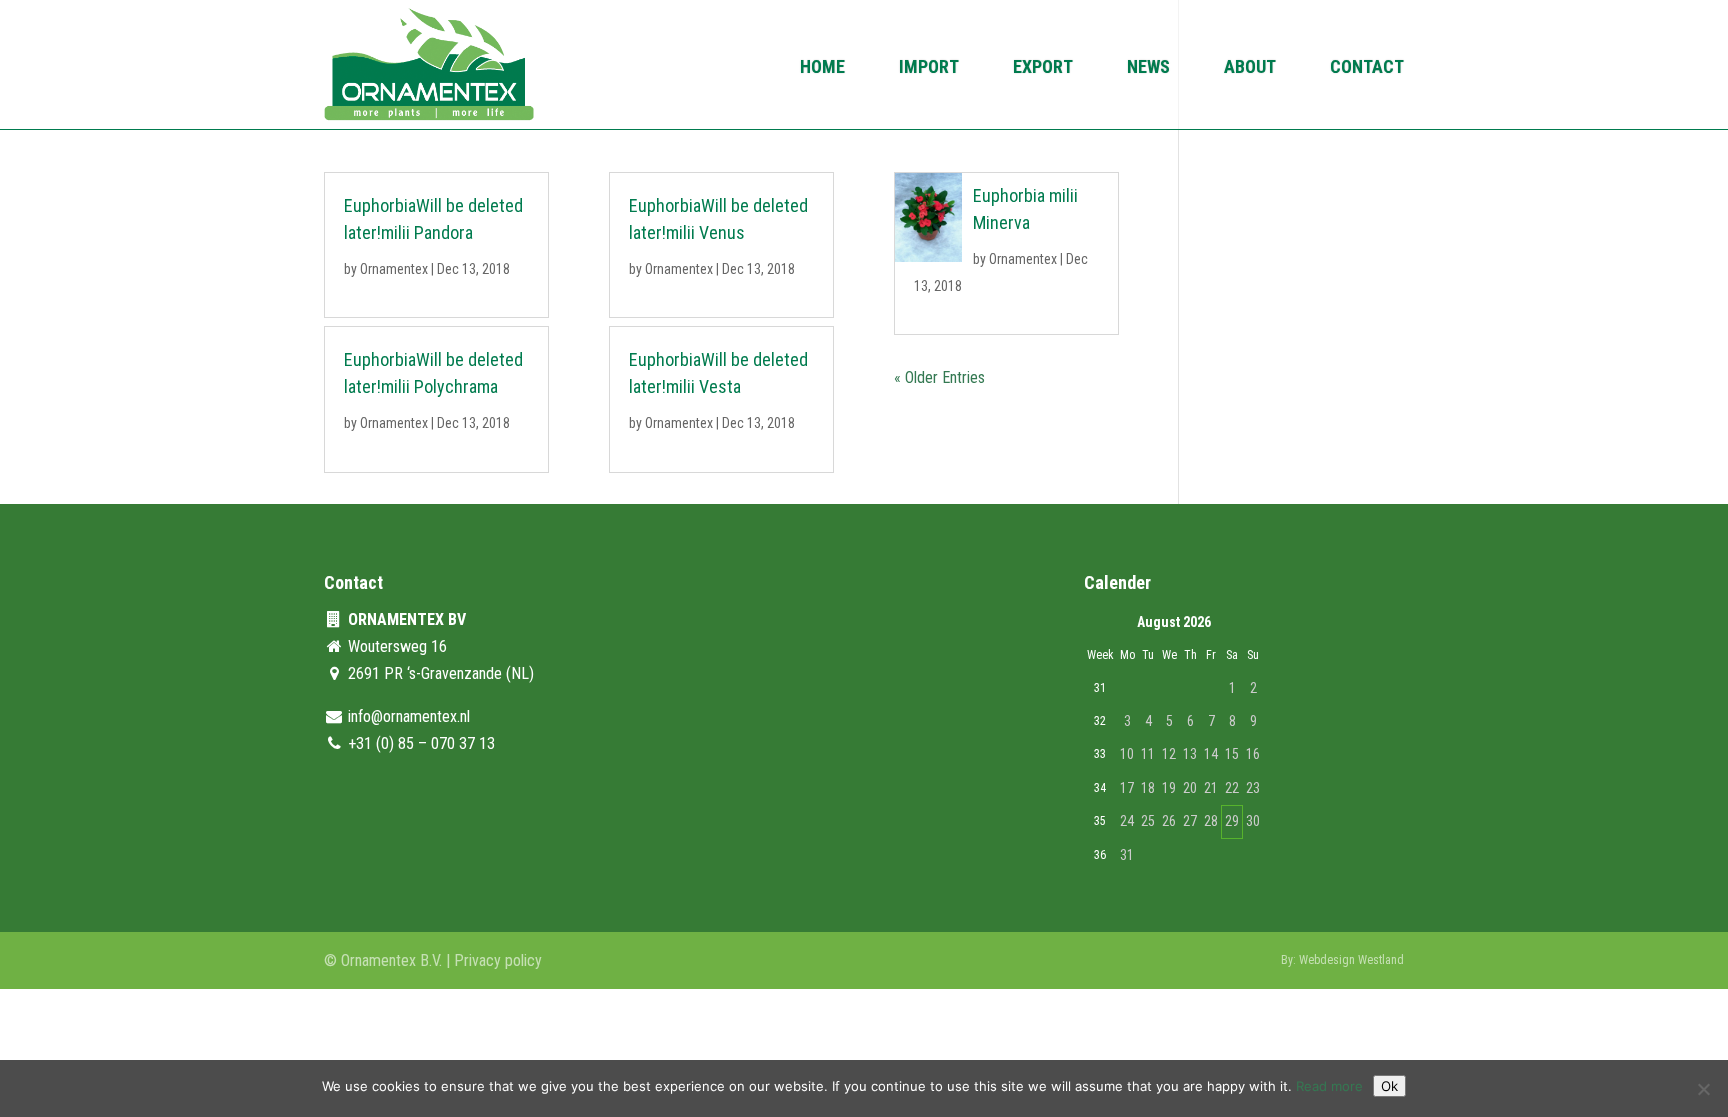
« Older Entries (939, 377)
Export (1043, 68)
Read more (1329, 1086)
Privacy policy (498, 960)
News (1148, 68)
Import (929, 68)
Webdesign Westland (1351, 960)
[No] (1703, 1089)
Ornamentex (394, 269)
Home (822, 68)
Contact (1367, 68)
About (1250, 68)
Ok (1389, 1086)
